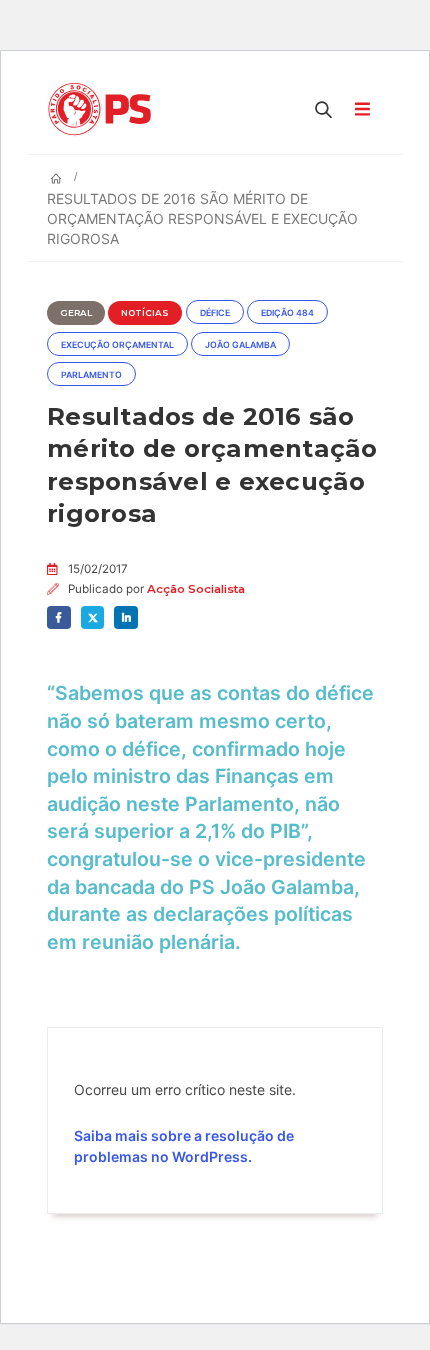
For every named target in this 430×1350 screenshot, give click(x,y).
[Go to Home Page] (56, 179)
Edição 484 (287, 313)
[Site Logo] (104, 109)
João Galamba (240, 345)
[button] (324, 109)
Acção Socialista (196, 589)
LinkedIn (126, 618)
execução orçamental (117, 345)
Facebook (59, 618)
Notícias (145, 313)
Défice (215, 313)
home (18, 10)
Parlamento (91, 375)
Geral (76, 313)
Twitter (93, 618)
